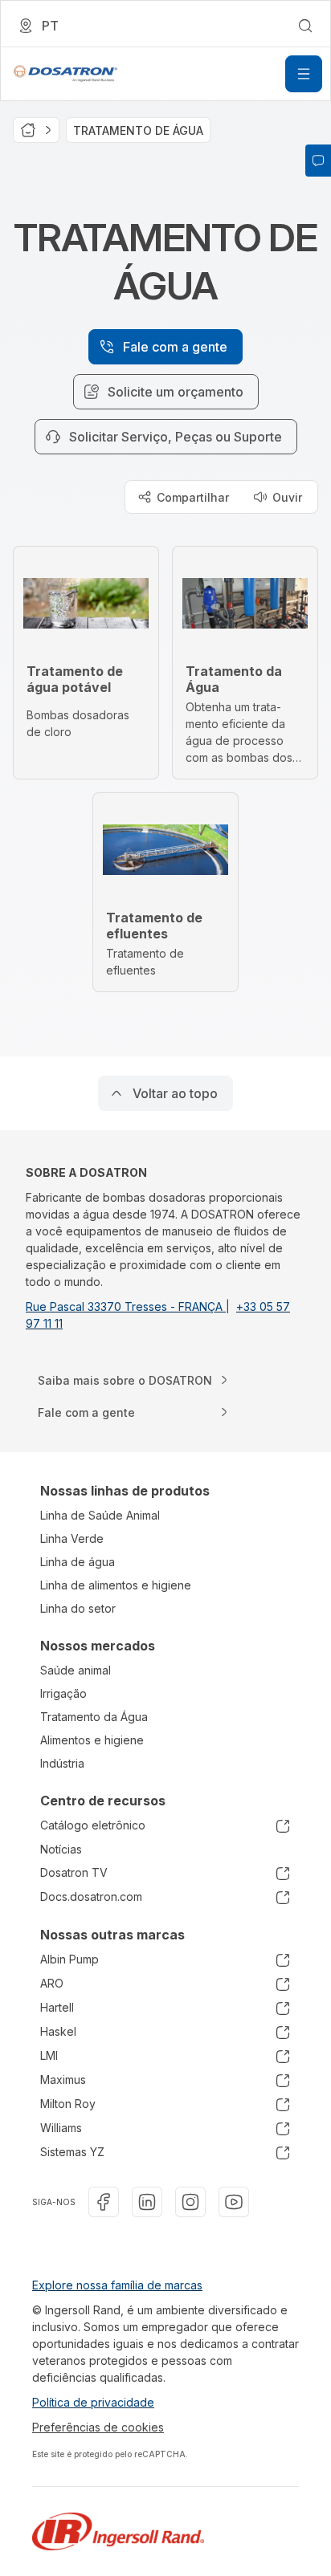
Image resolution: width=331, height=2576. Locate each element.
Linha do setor (78, 1608)
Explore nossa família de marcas (117, 2285)
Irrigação (63, 1693)
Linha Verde (72, 1538)
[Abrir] (304, 74)
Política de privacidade (93, 2402)
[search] (305, 26)
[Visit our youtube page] (234, 2202)
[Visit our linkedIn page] (147, 2202)
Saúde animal (76, 1670)
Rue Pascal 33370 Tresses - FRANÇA (126, 1306)
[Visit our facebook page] (104, 2202)
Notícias (61, 1849)
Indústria (62, 1763)
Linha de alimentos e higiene (116, 1585)
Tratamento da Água (94, 1717)
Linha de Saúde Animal (100, 1515)
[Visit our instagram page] (190, 2202)
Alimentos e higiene (92, 1740)
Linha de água (78, 1562)
